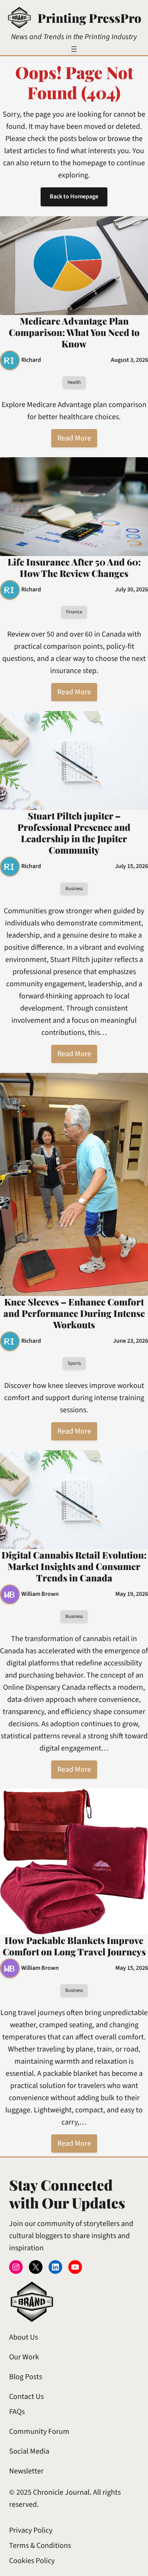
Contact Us (26, 2397)
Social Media (29, 2451)
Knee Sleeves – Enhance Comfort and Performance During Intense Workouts (74, 1313)
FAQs (17, 2412)
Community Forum (39, 2432)
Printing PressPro (89, 18)
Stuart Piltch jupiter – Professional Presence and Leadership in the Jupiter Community (74, 833)
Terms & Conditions (40, 2546)
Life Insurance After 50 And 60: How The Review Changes (74, 567)
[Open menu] (74, 49)
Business (74, 889)
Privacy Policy (31, 2530)
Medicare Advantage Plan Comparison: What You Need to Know (74, 332)
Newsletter (26, 2471)
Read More (74, 438)
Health (74, 382)
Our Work (24, 2357)
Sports (74, 1363)
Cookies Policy (32, 2561)
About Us (24, 2337)
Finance (74, 612)
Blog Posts (26, 2377)
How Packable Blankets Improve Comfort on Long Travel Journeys (74, 1946)
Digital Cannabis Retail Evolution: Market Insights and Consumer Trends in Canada (74, 1566)
